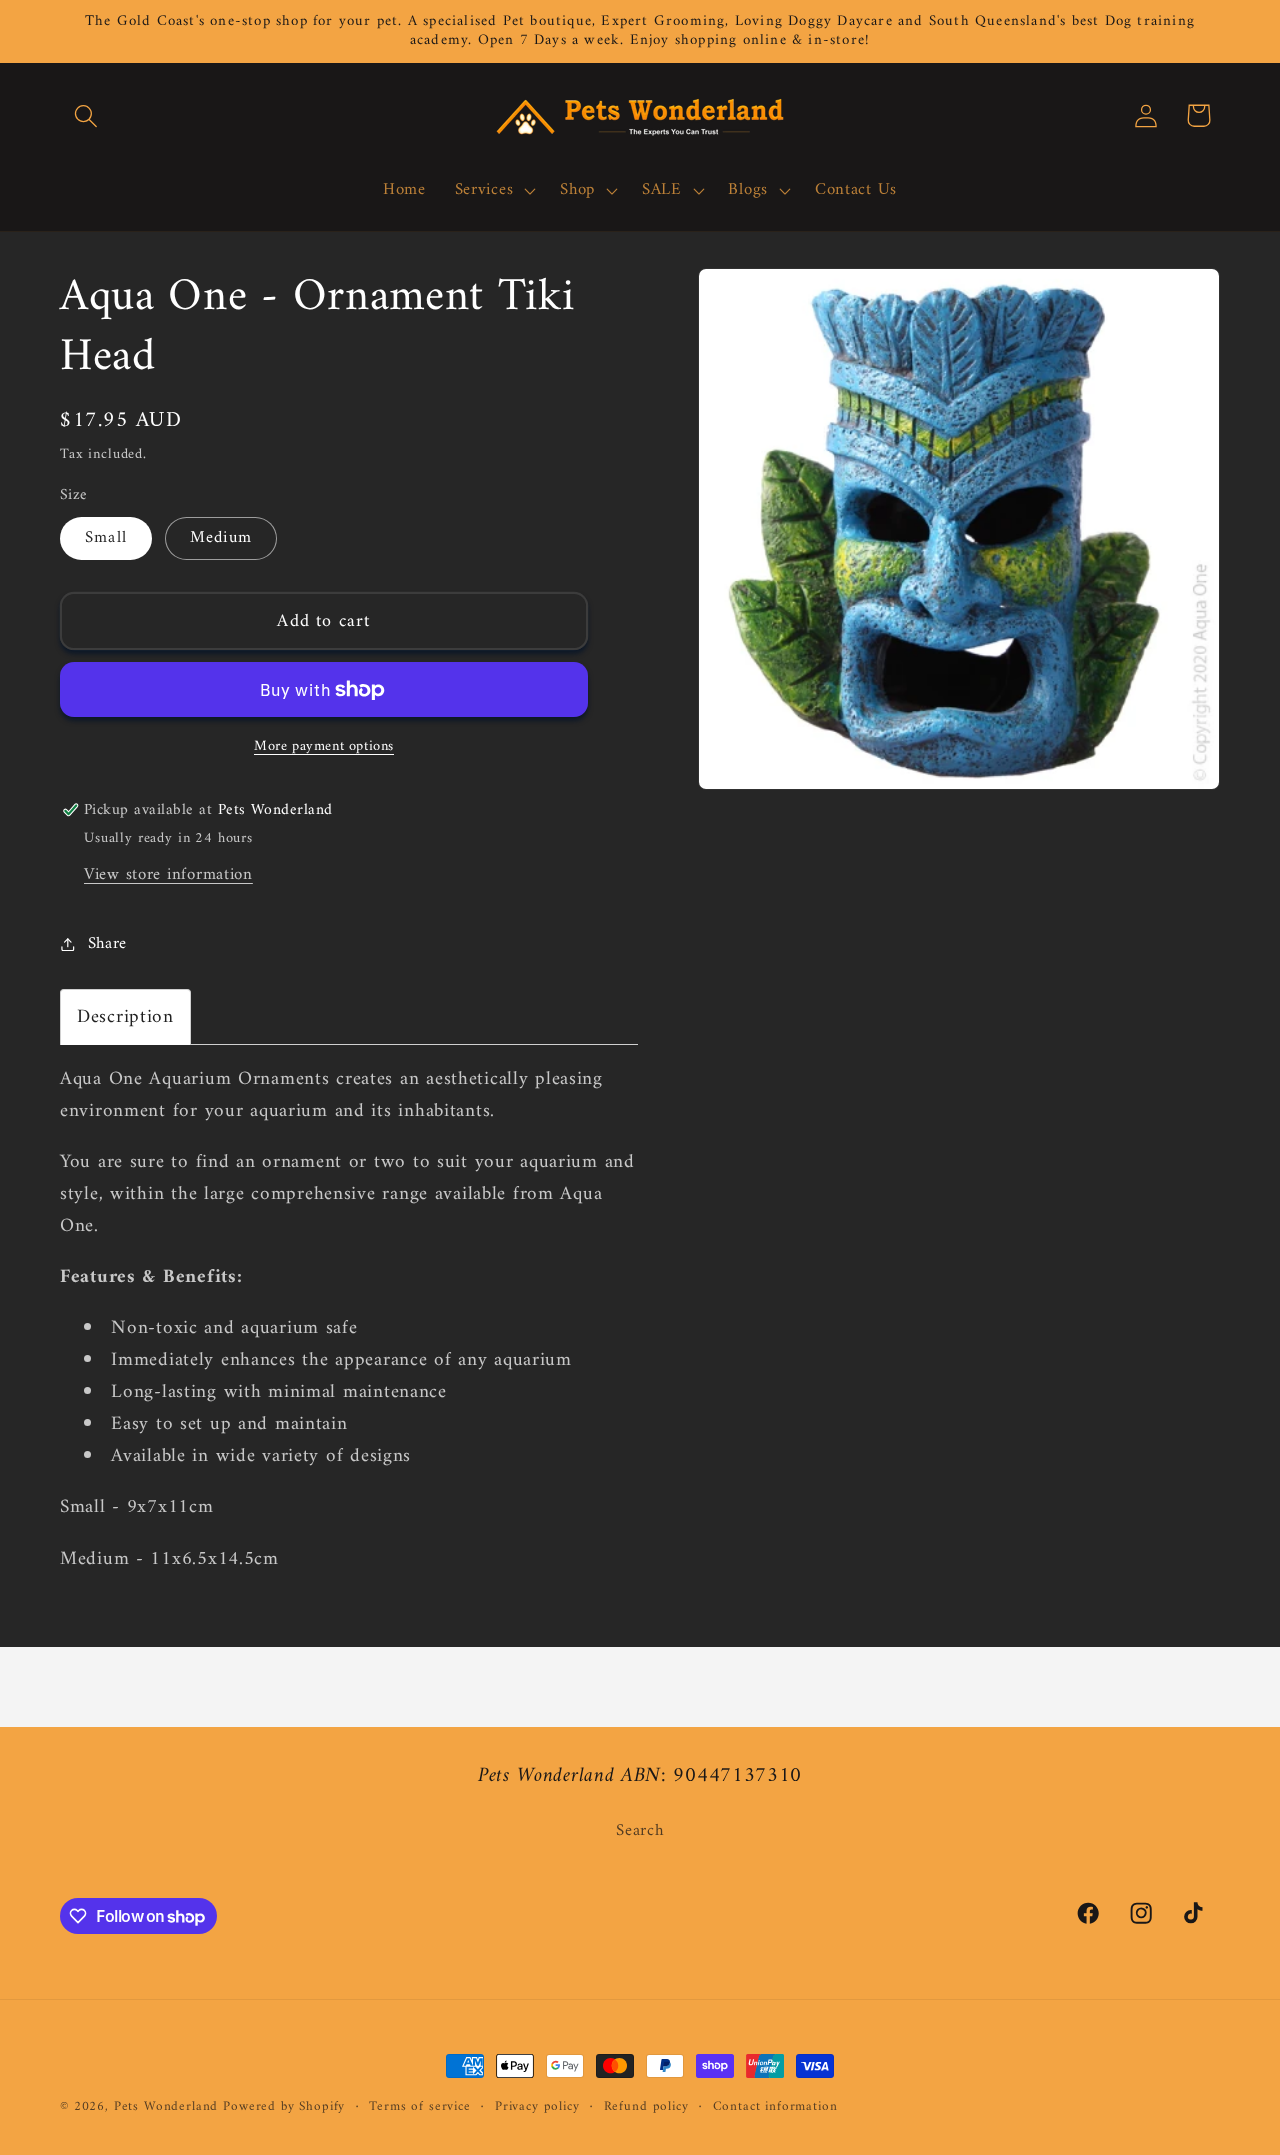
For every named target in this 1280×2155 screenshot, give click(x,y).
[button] (86, 115)
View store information (168, 875)
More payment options (324, 747)
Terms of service (419, 2107)
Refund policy (646, 2107)
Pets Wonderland (166, 2106)
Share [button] (107, 944)
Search (639, 1831)
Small (106, 538)
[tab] (125, 1017)
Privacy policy (537, 2107)
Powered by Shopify (284, 2106)
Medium (221, 538)
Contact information (775, 2107)
